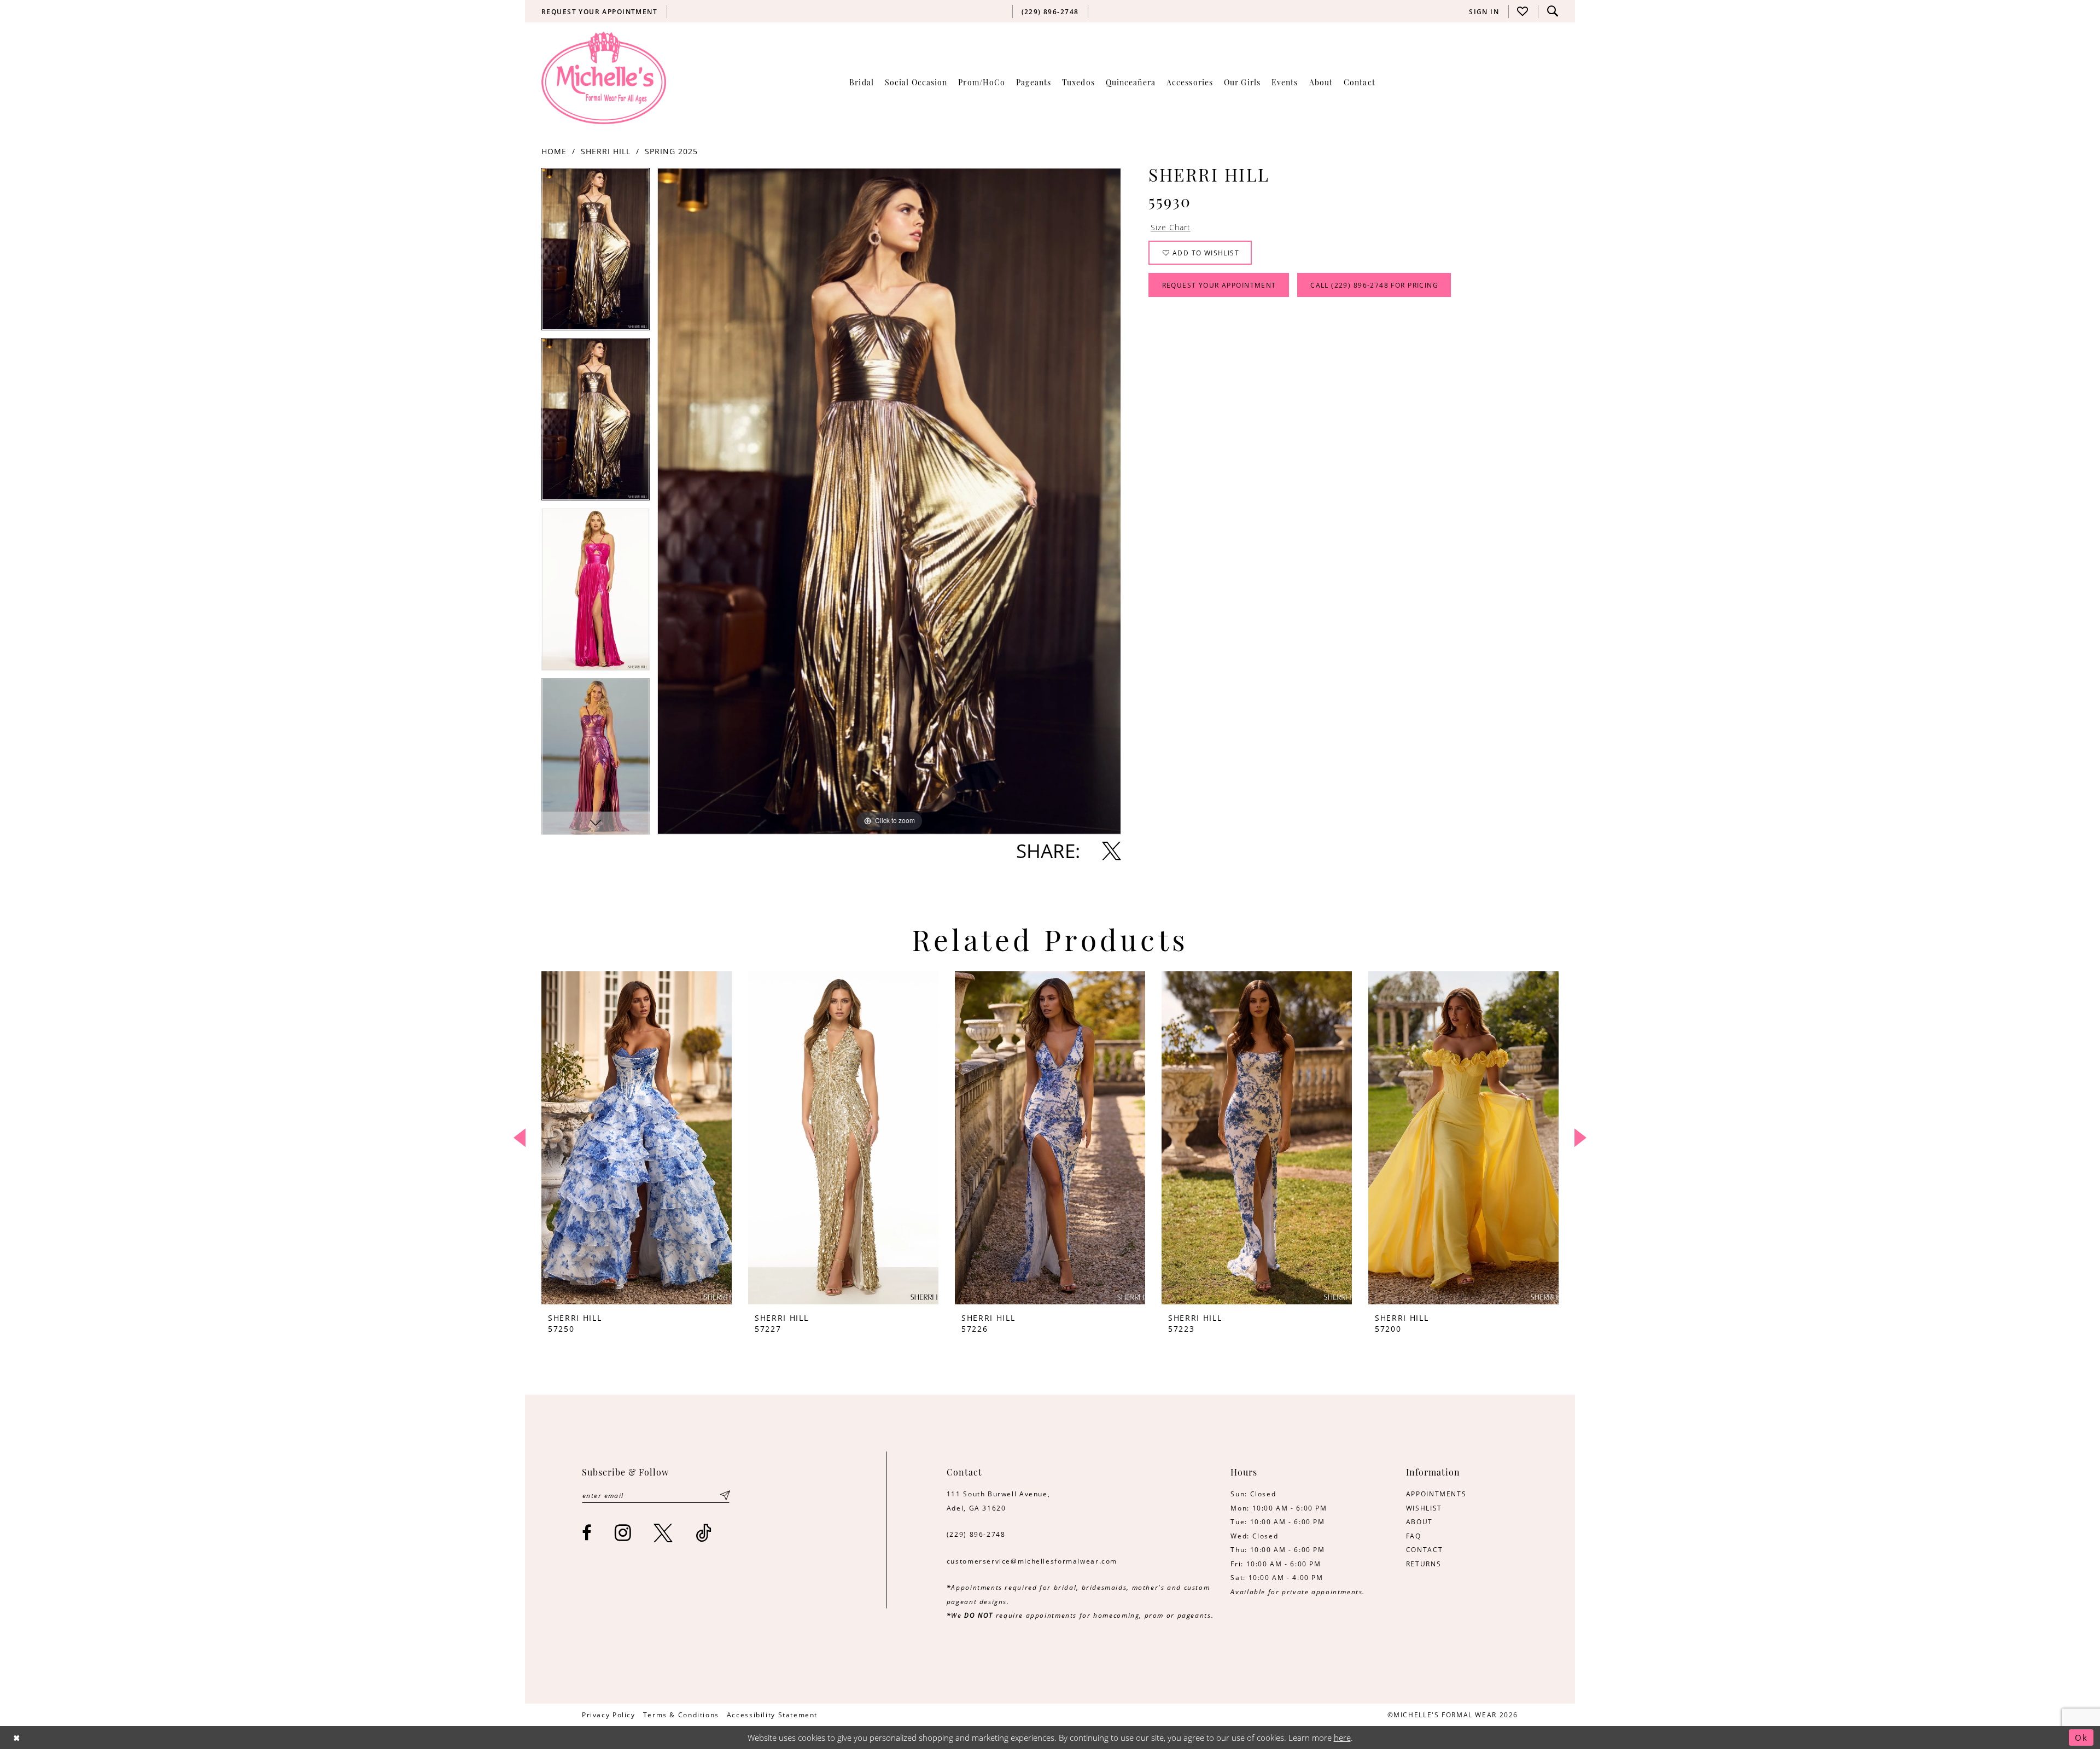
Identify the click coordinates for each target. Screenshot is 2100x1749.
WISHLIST (1424, 1508)
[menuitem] (600, 11)
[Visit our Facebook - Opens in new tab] (587, 1533)
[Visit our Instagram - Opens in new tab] (623, 1533)
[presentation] (637, 1138)
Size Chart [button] (1171, 227)
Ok (2081, 1738)
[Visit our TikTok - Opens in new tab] (704, 1533)
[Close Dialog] (17, 1737)
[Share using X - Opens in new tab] (1112, 851)
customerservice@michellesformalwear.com (1032, 1561)
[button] (1484, 11)
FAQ (1414, 1536)
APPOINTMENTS (1436, 1494)
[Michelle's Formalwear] (604, 78)
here (1342, 1738)
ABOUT (1419, 1521)
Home (554, 151)
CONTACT (1424, 1549)
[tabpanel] (596, 253)
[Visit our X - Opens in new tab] (664, 1533)
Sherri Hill (606, 151)
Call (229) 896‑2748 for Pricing (1374, 285)
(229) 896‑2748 (976, 1534)
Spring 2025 (671, 151)
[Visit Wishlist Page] (1523, 11)
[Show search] (1553, 11)
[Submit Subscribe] (725, 1495)
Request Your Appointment (1219, 285)
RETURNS (1424, 1564)
